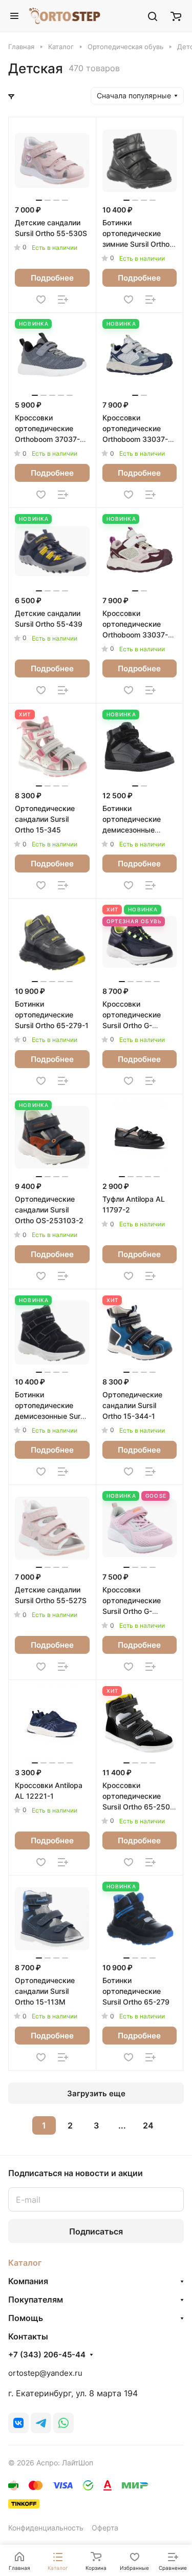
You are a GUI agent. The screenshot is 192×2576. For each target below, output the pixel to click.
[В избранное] (41, 300)
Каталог (25, 2263)
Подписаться (96, 2231)
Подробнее (52, 278)
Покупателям (36, 2300)
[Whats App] (63, 2423)
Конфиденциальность (46, 2528)
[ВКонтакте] (18, 2423)
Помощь (26, 2318)
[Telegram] (41, 2423)
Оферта (105, 2528)
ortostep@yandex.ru (45, 2373)
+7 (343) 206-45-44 (47, 2355)
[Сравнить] (63, 300)
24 (148, 2125)
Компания (28, 2281)
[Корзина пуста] (176, 16)
